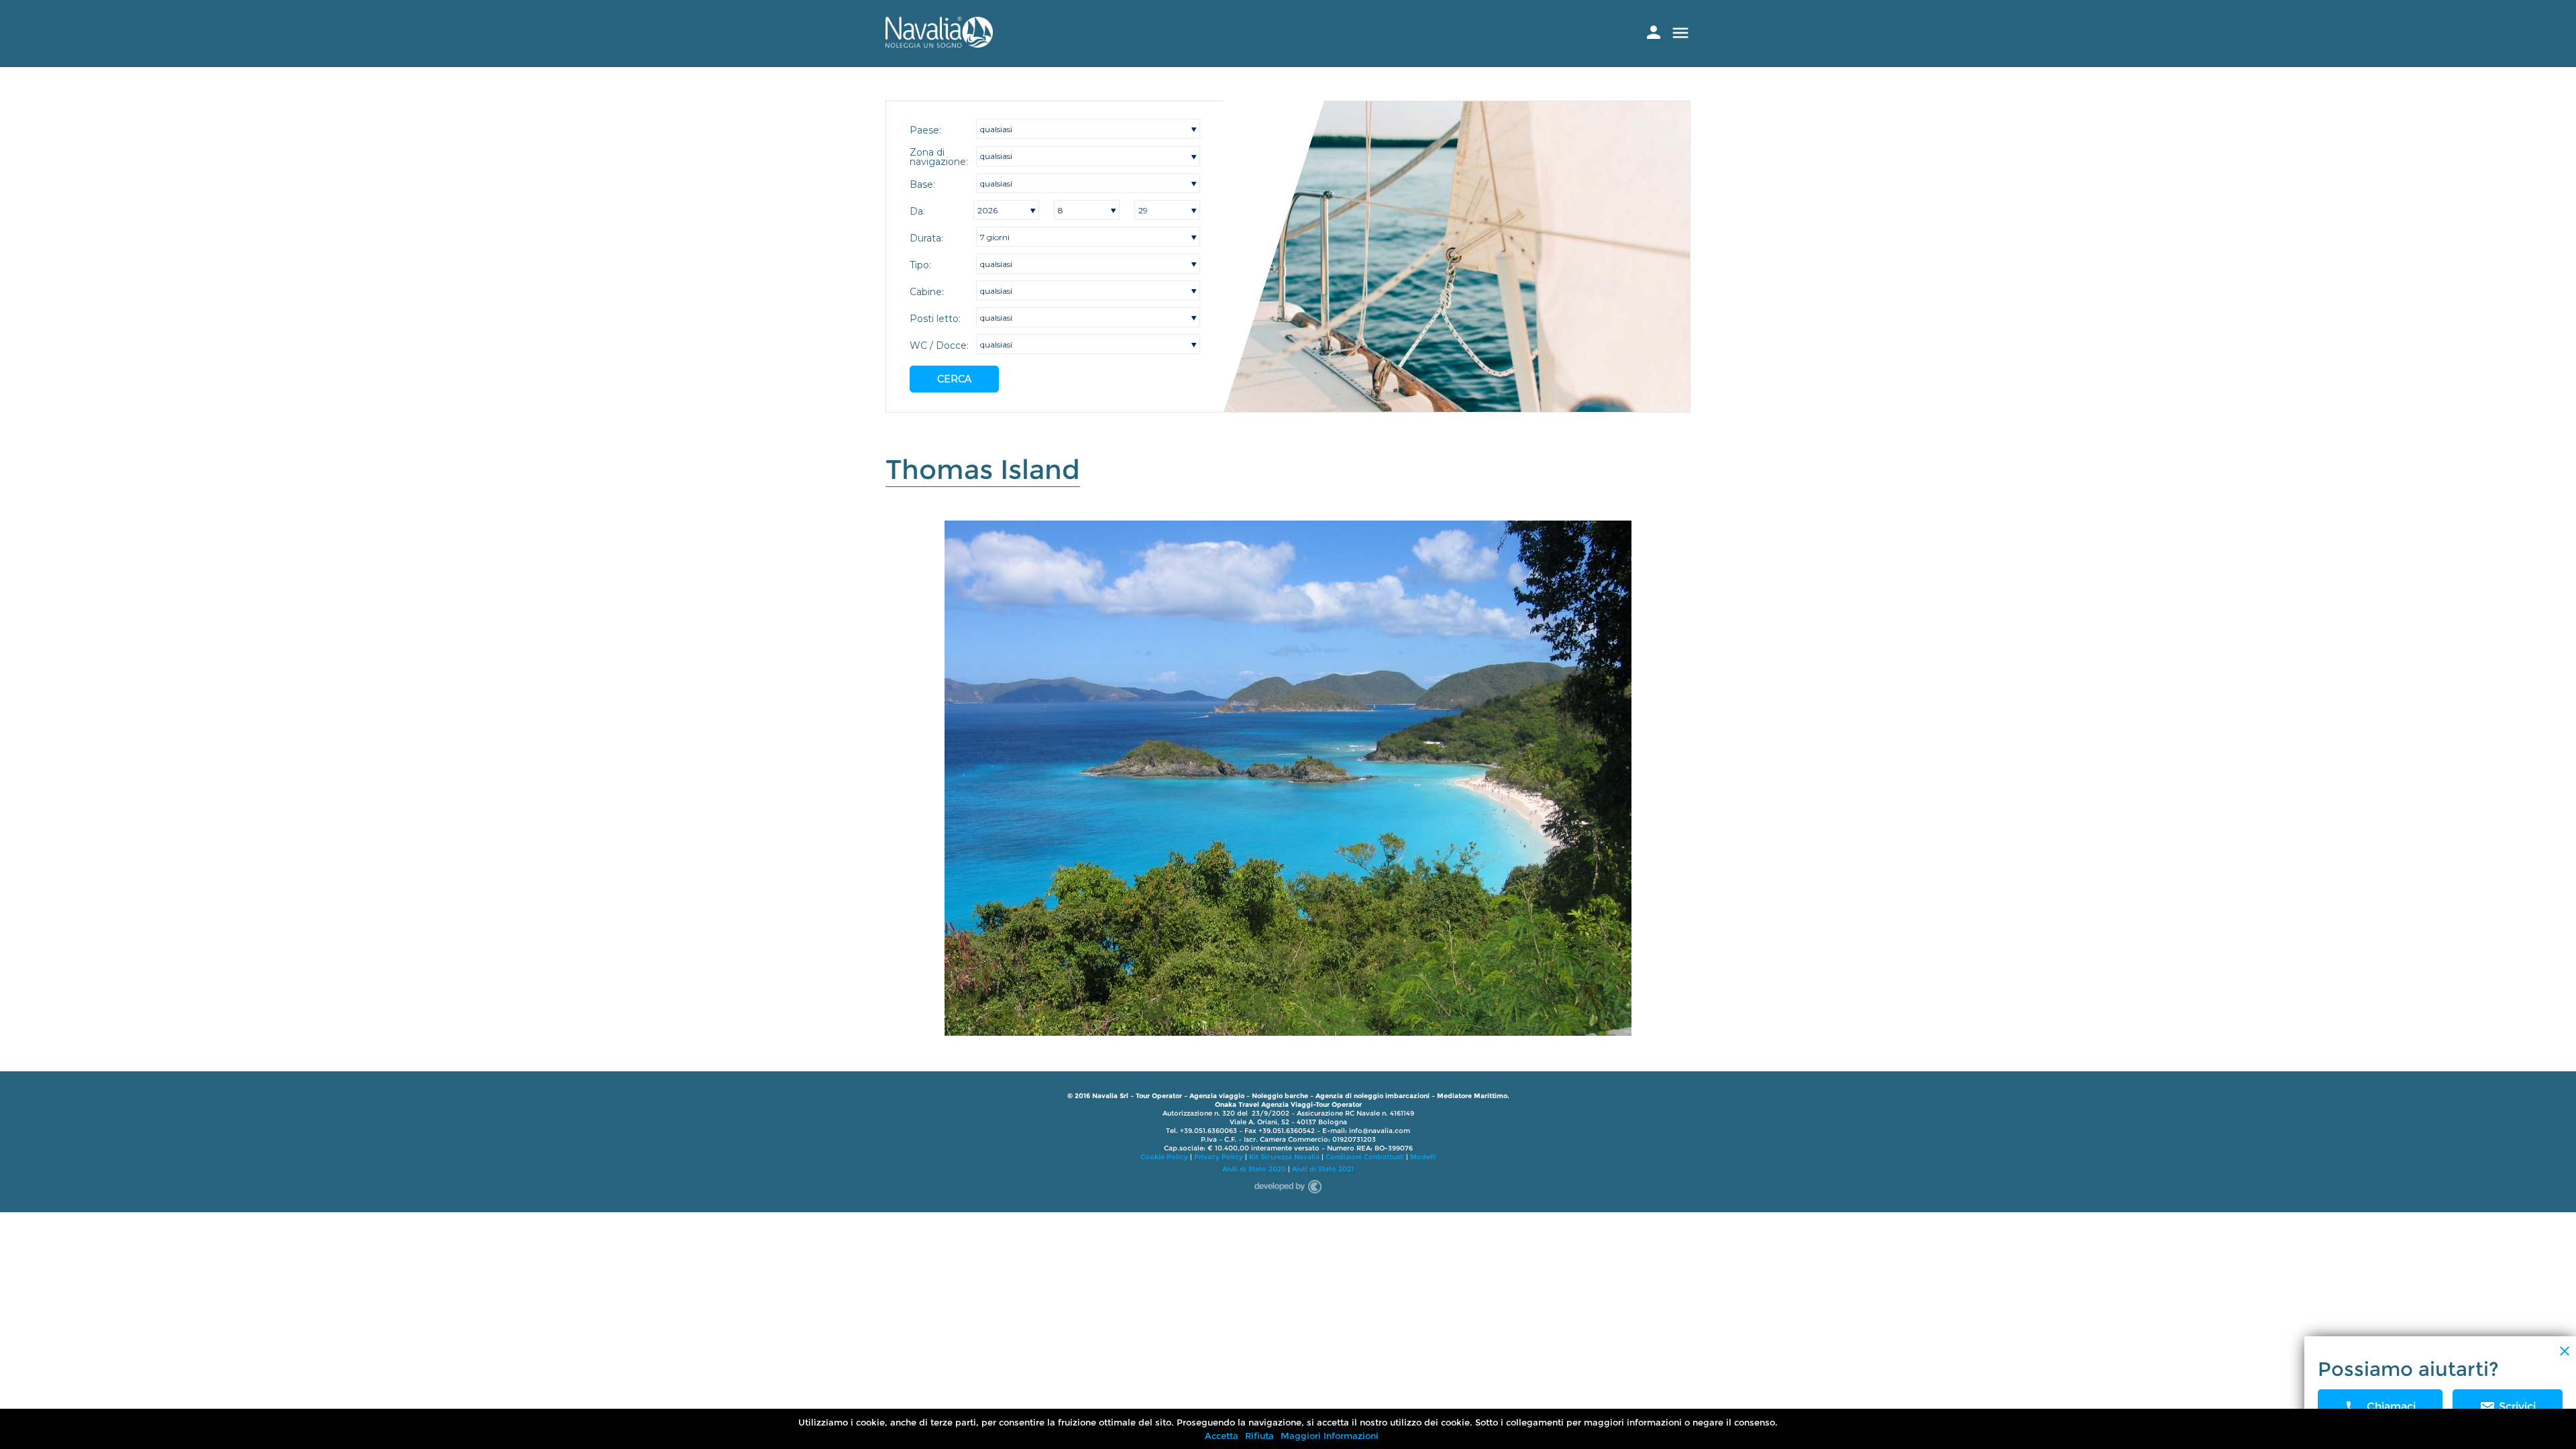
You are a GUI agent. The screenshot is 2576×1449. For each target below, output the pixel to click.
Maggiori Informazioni (1330, 1436)
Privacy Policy (1219, 1157)
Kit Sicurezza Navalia (1284, 1157)
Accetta (1222, 1436)
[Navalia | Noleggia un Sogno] (939, 44)
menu (1680, 33)
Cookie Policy (1164, 1157)
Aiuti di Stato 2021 (1323, 1169)
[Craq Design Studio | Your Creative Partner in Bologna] (1288, 1184)
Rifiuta (1259, 1436)
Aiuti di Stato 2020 (1254, 1169)
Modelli (1423, 1157)
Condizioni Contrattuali (1365, 1157)
